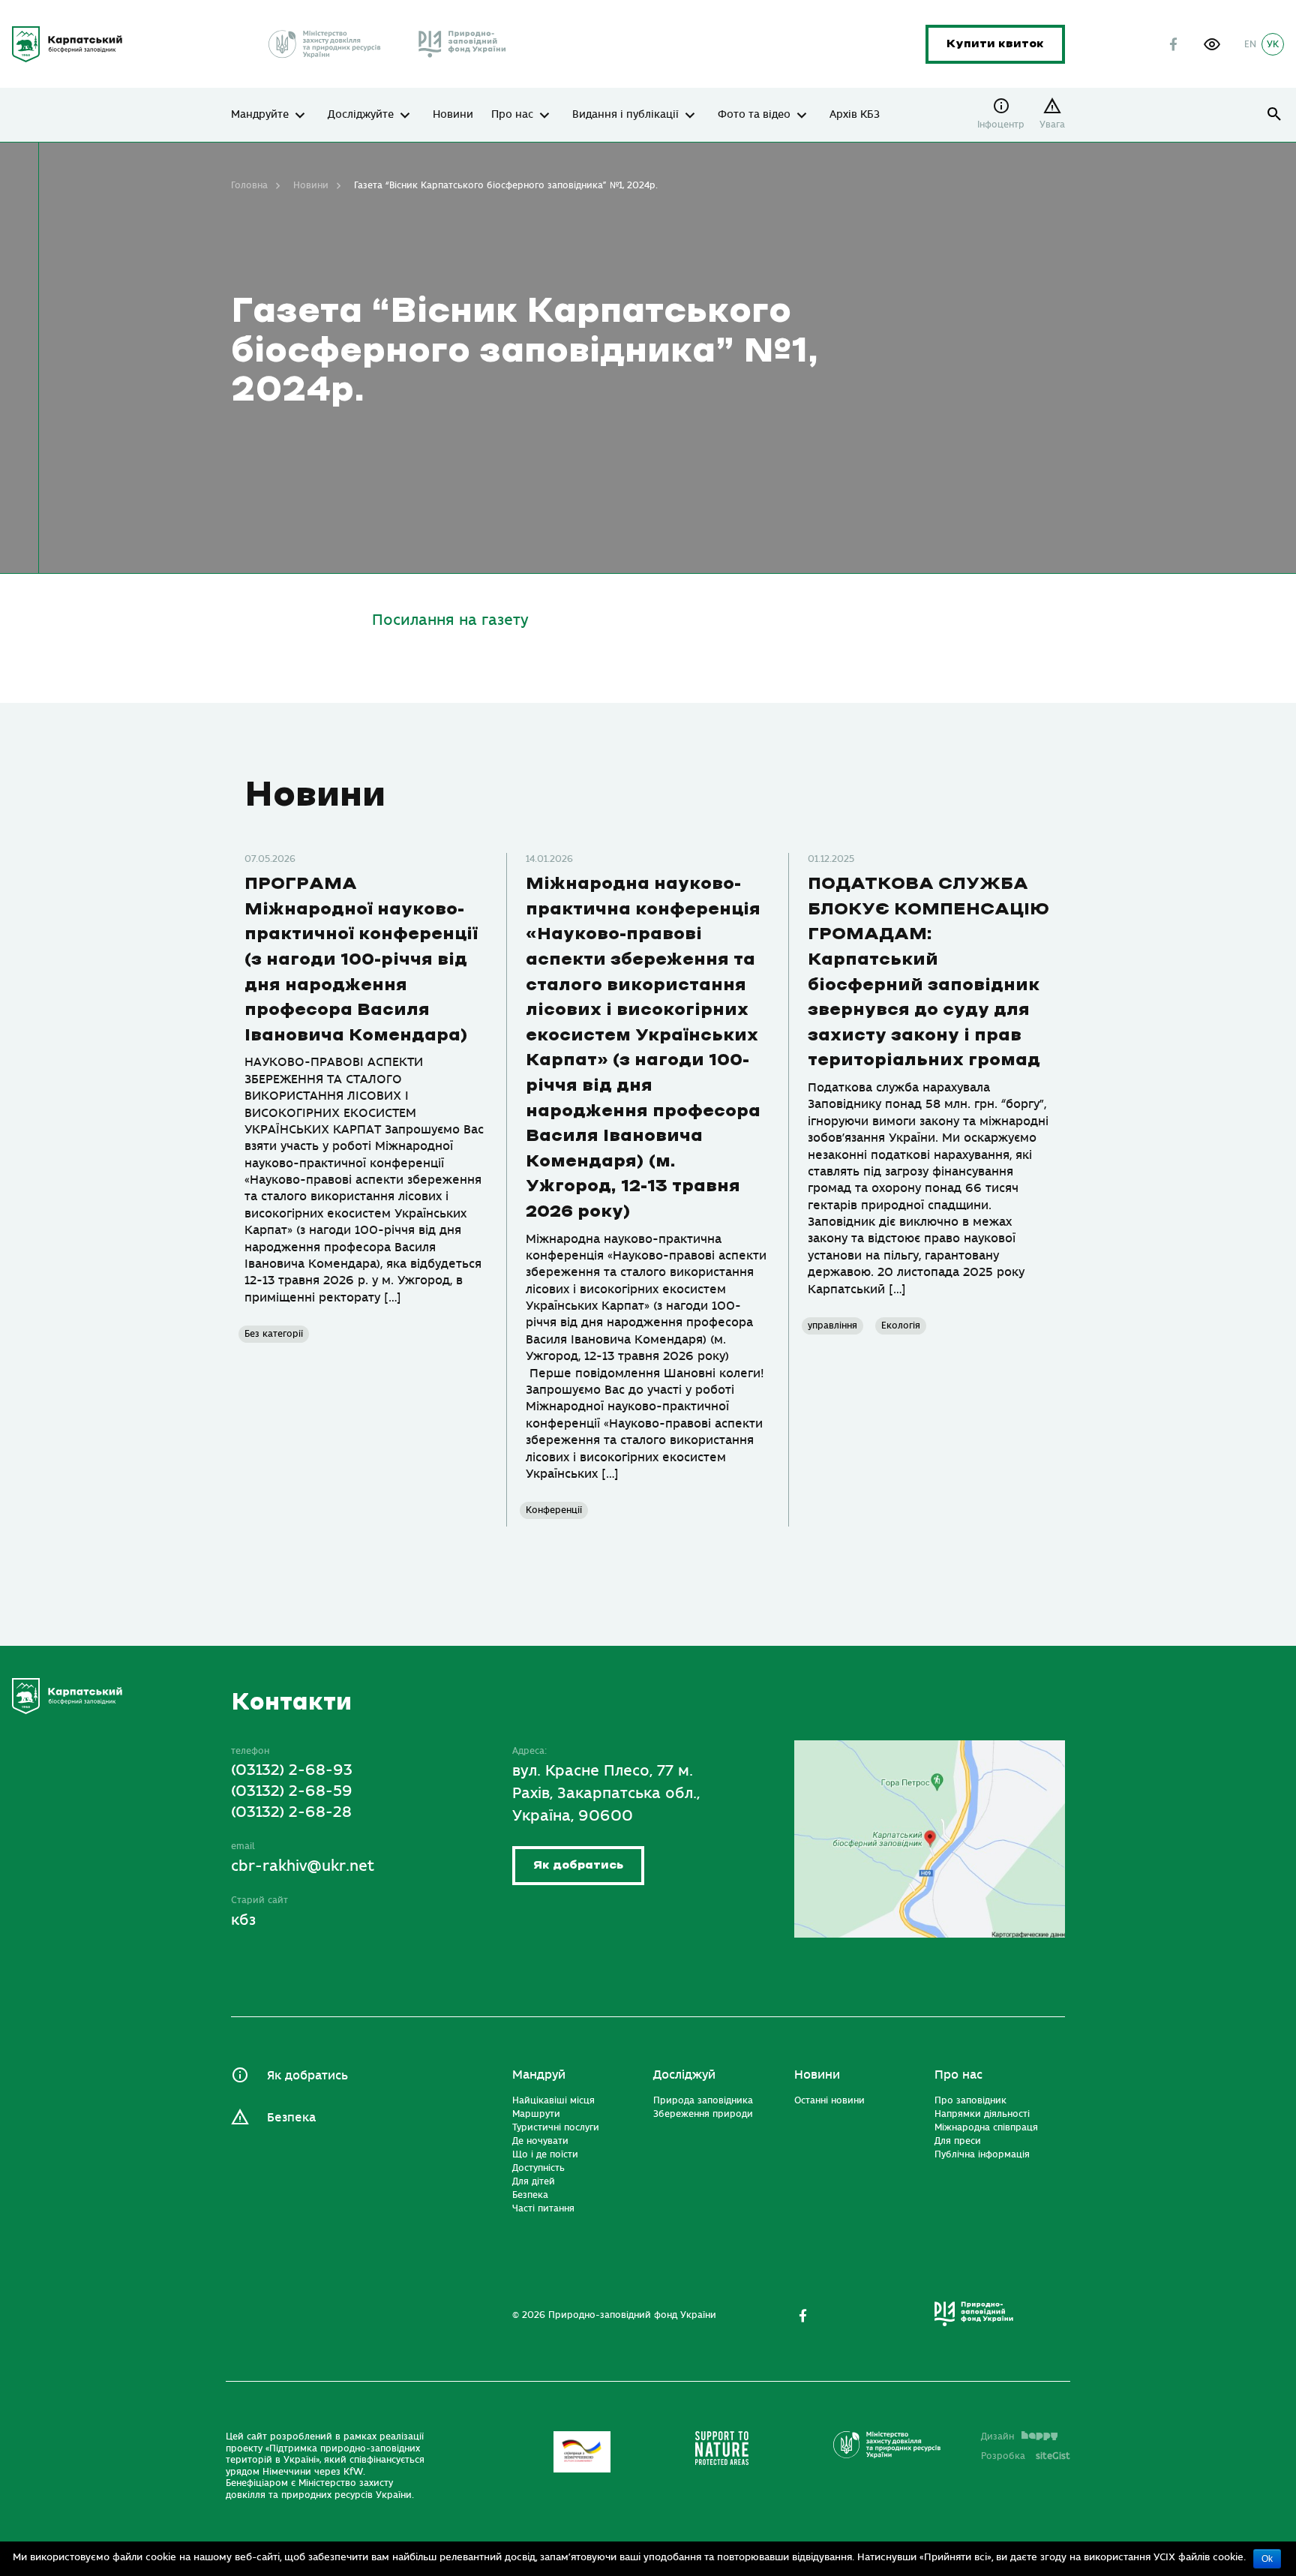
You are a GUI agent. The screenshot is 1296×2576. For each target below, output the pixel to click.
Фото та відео (754, 115)
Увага (1052, 125)
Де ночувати (540, 2141)
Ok (1267, 2559)
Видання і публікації (625, 115)
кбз (243, 1920)
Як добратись (578, 1865)
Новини (453, 115)
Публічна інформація (982, 2154)
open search (1275, 114)
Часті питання (543, 2208)
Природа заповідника (703, 2100)
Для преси (958, 2141)
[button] (1212, 44)
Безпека (291, 2118)
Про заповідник (970, 2100)
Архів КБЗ (855, 115)
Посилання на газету (450, 620)
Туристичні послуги (556, 2127)
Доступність (538, 2168)
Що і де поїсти (545, 2154)
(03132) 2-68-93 (292, 1770)
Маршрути (536, 2114)
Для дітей (534, 2181)
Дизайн (997, 2436)
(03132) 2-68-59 (292, 1791)
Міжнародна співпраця (986, 2127)
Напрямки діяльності (982, 2114)
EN (1250, 44)
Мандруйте (260, 115)
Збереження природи (703, 2114)
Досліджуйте (361, 115)
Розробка (1026, 2456)
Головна (249, 185)
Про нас (512, 115)
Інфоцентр (1001, 125)
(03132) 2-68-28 (291, 1812)
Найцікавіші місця (553, 2100)
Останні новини (829, 2100)
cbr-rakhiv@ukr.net (303, 1866)
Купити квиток (995, 44)
